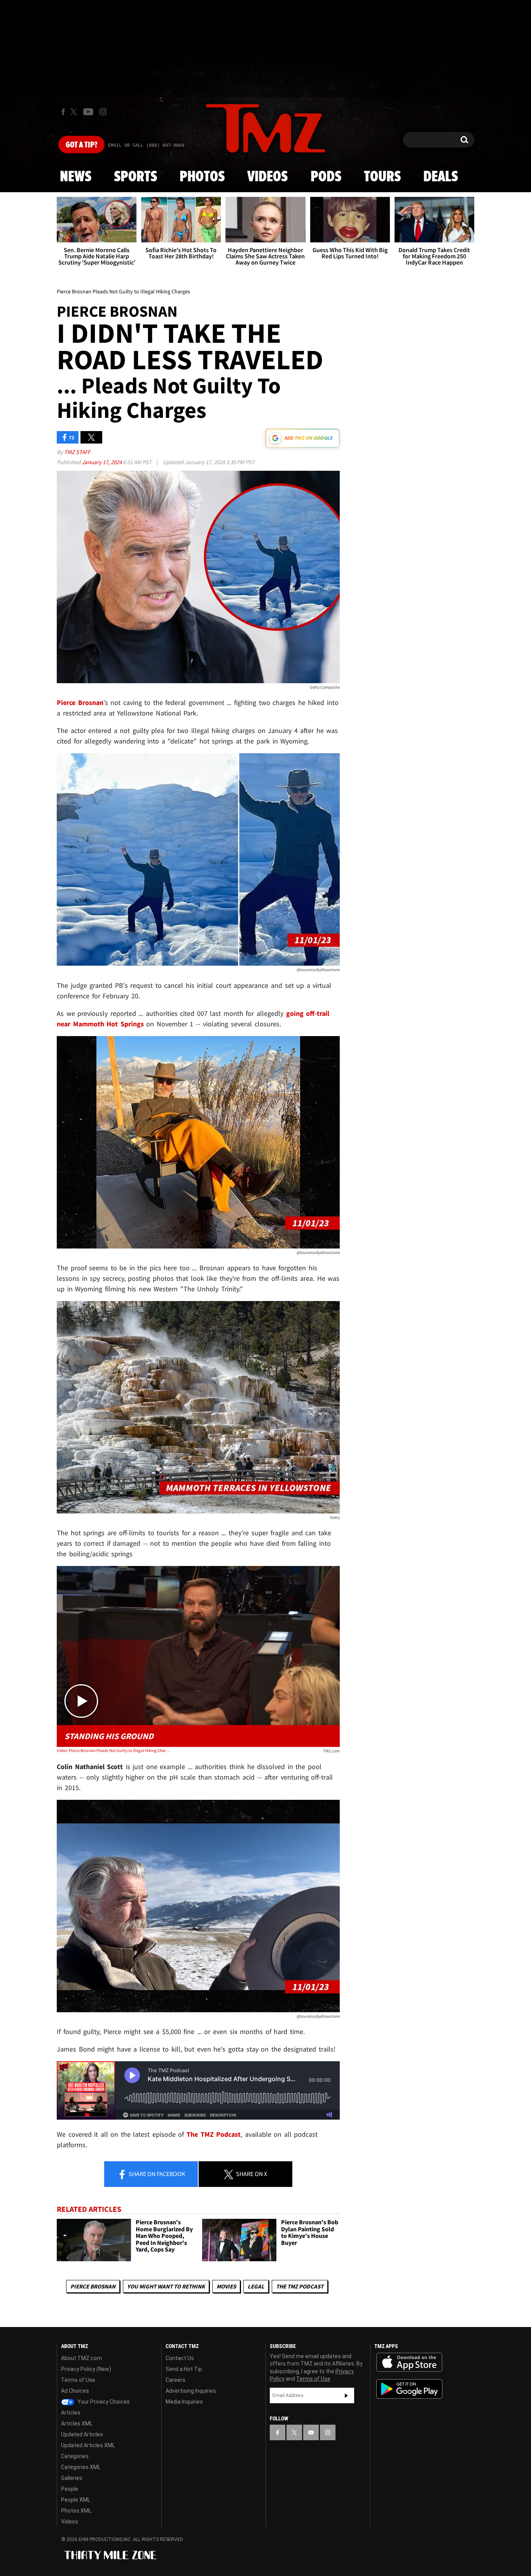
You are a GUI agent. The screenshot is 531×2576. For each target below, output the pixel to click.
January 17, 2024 (102, 462)
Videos (267, 177)
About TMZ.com (81, 2358)
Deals (441, 177)
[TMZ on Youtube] (88, 112)
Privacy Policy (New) (86, 2369)
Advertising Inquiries (191, 2391)
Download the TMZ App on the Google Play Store (409, 2389)
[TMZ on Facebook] (63, 112)
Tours (382, 177)
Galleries (72, 2478)
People (70, 2489)
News (76, 177)
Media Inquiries (184, 2402)
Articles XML (77, 2423)
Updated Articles (82, 2434)
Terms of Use (78, 2380)
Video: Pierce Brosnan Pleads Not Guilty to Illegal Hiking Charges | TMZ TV (113, 1750)
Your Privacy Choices (103, 2402)
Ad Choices (75, 2391)
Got (81, 145)
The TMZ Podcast (300, 2286)
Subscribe (346, 2395)
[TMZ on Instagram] (103, 112)
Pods (326, 177)
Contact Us (180, 2358)
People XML (76, 2500)
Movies (226, 2286)
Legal (256, 2286)
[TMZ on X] (75, 112)
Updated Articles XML (88, 2445)
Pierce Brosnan (93, 2286)
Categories (75, 2456)
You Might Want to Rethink (166, 2286)
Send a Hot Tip (184, 2369)
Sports (135, 177)
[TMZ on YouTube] (311, 2432)
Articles (71, 2413)
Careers (176, 2380)
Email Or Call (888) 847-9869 (146, 146)
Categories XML (81, 2467)
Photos (202, 177)
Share (156, 2174)
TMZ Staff (77, 452)
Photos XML (76, 2511)
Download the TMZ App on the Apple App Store (409, 2362)
